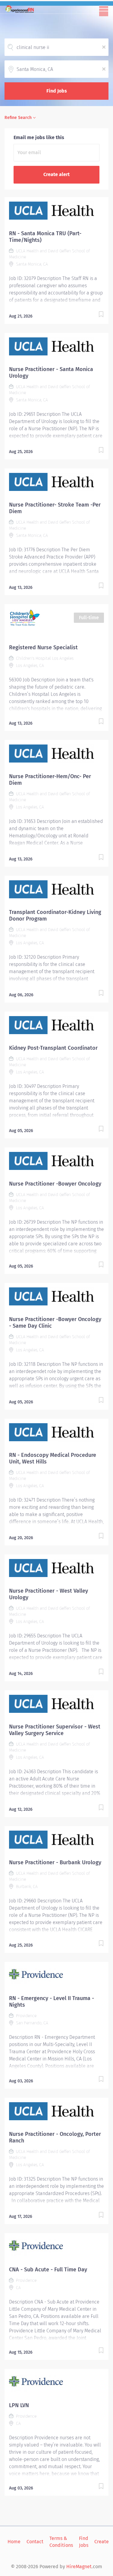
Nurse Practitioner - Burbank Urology (55, 1862)
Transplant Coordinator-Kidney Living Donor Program (55, 915)
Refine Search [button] (18, 118)
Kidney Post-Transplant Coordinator (53, 1048)
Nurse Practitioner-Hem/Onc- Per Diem (50, 780)
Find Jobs (57, 91)
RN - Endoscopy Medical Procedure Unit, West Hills (53, 1458)
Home (14, 2542)
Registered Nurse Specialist (43, 647)
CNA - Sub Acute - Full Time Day (48, 2270)
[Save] (101, 315)
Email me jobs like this (39, 137)
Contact (35, 2542)
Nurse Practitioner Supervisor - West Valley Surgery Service (55, 1730)
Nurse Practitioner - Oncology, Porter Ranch (55, 2137)
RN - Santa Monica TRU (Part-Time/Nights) (45, 237)
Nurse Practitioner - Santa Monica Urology (51, 373)
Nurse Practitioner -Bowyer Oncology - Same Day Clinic (55, 1323)
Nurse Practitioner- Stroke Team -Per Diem (55, 508)
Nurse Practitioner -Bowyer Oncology (55, 1184)
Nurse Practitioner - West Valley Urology (49, 1594)
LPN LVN (19, 2405)
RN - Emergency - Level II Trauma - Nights (52, 2002)
